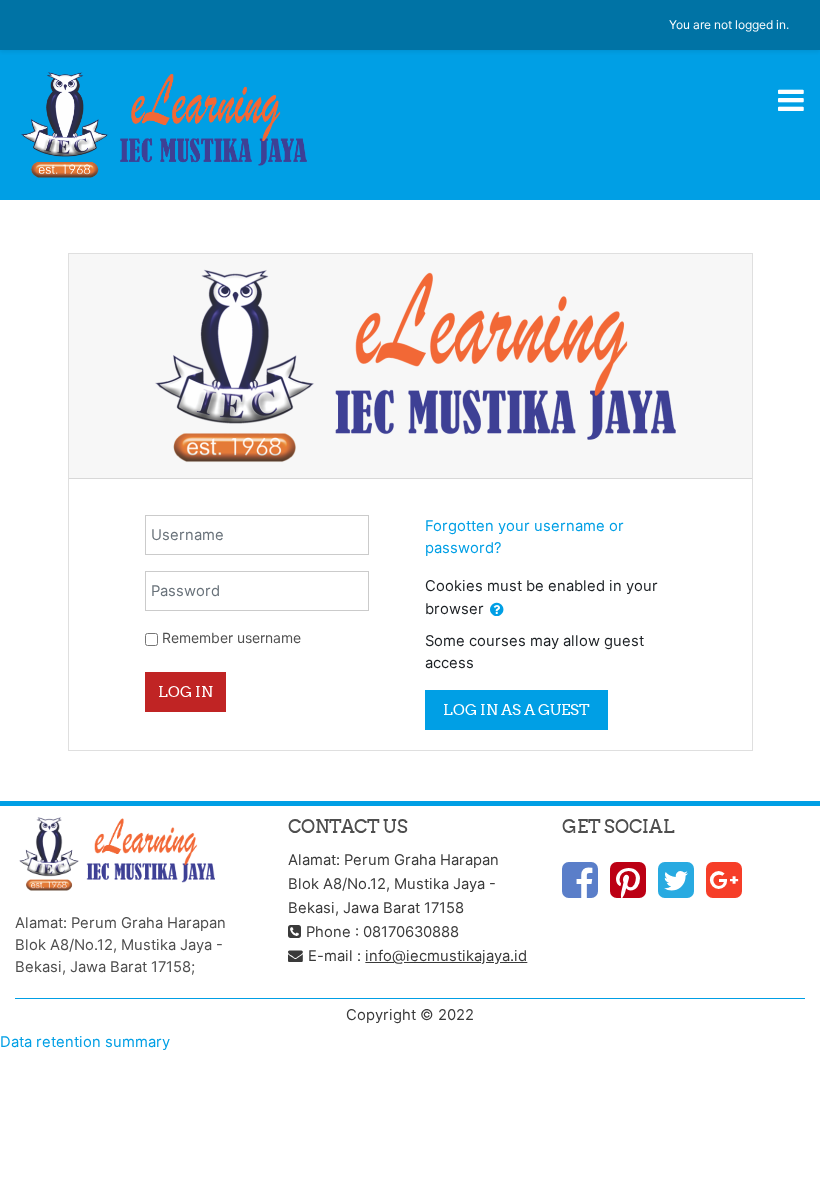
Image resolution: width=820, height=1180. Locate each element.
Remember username (231, 637)
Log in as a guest (516, 709)
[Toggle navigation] (791, 100)
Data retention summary (85, 1042)
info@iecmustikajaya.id (446, 956)
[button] (497, 610)
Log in (185, 691)
